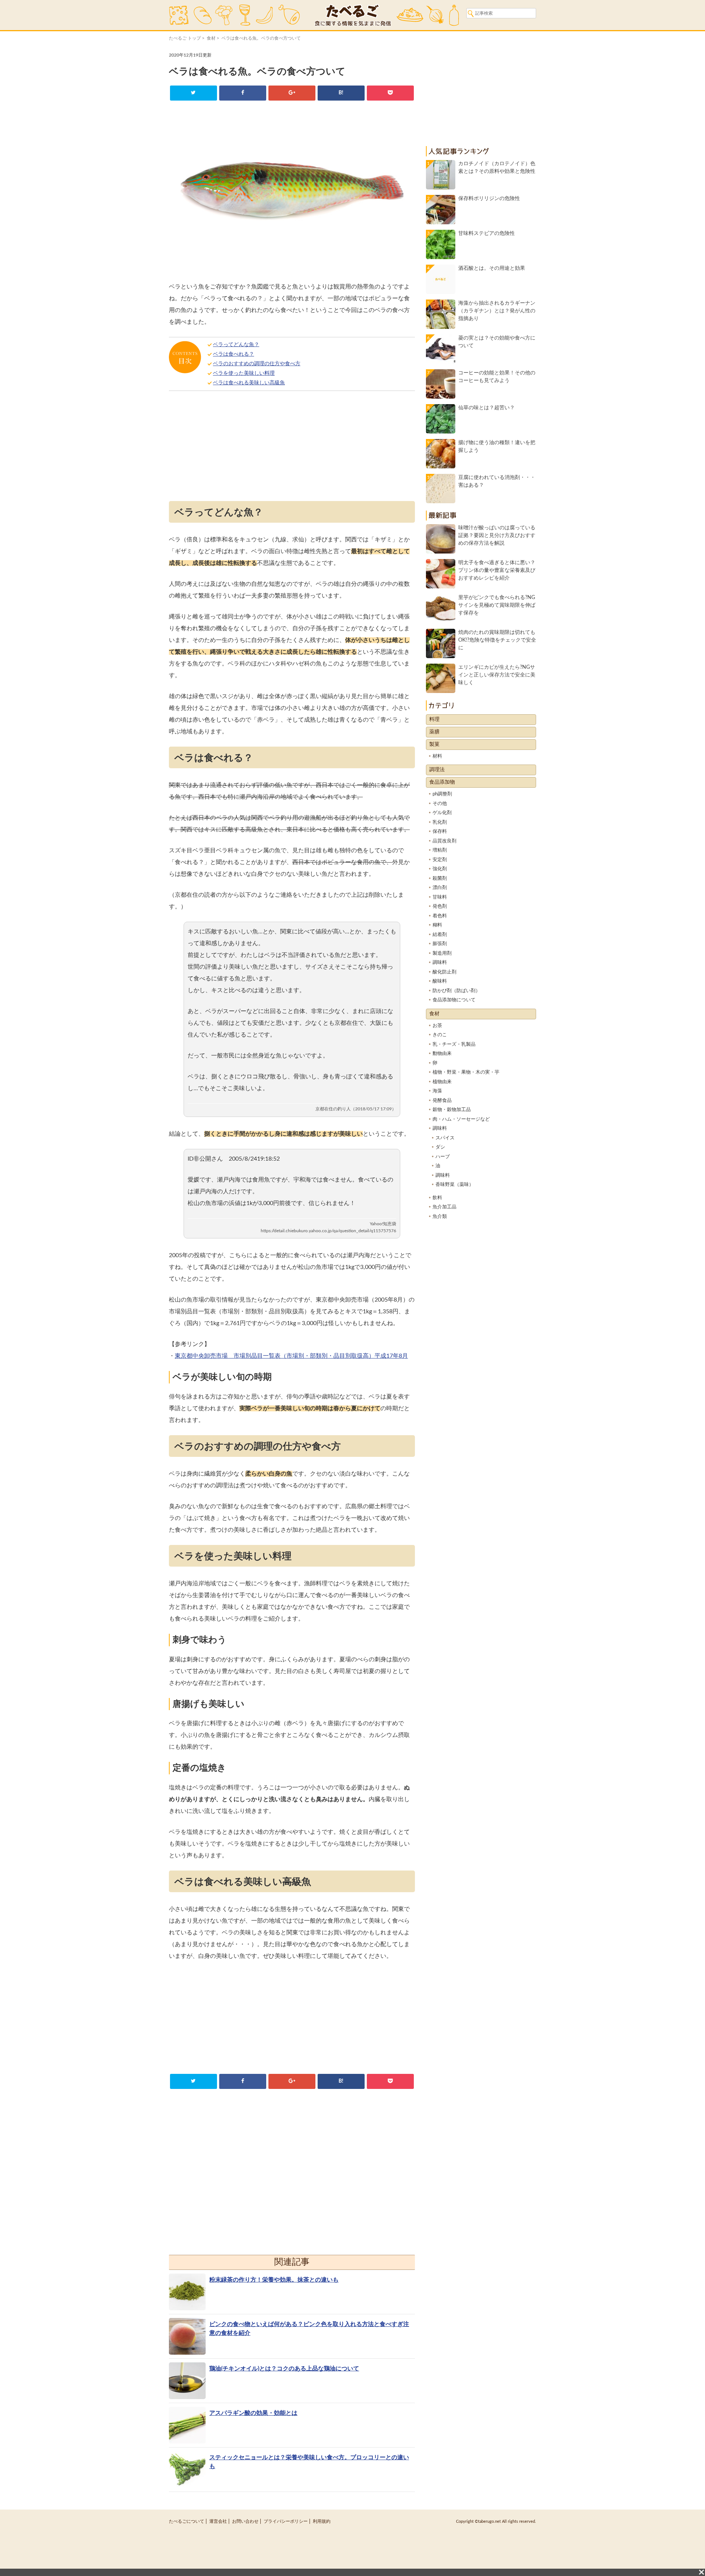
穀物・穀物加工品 (452, 1110)
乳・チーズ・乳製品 (454, 1044)
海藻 (437, 1091)
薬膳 (434, 732)
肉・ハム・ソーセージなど (461, 1119)
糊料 (437, 925)
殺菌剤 (440, 879)
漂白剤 (440, 888)
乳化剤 (440, 822)
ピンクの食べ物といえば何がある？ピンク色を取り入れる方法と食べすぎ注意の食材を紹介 (309, 2329)
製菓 (434, 744)
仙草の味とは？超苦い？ (487, 408)
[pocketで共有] (390, 93)
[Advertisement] (292, 448)
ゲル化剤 (442, 813)
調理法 (437, 770)
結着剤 (440, 935)
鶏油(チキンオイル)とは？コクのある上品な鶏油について (284, 2369)
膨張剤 (440, 944)
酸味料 (440, 981)
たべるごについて (187, 2521)
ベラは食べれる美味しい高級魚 (249, 383)
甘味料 (440, 897)
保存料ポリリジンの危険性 (489, 199)
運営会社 (218, 2521)
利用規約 (322, 2521)
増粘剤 (440, 850)
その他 (440, 804)
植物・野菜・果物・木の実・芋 (466, 1072)
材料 (437, 756)
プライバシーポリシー (286, 2521)
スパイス (445, 1138)
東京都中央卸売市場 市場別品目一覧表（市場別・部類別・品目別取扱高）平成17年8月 (291, 1356)
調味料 (440, 963)
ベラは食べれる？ (234, 354)
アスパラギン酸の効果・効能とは (253, 2413)
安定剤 (440, 860)
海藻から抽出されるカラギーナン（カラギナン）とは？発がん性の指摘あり (497, 311)
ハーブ (443, 1157)
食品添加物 (442, 782)
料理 (434, 719)
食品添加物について (454, 1000)
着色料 (440, 916)
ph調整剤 (442, 794)
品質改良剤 (444, 841)
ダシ (440, 1147)
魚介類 (440, 1217)
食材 (211, 38)
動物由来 (442, 1054)
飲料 (437, 1198)
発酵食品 (442, 1101)
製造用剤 (442, 953)
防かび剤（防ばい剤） (456, 991)
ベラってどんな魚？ (236, 345)
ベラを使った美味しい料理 (244, 373)
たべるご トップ (185, 38)
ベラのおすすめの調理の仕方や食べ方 (257, 364)
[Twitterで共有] (193, 93)
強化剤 (440, 869)
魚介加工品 (444, 1207)
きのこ (440, 1035)
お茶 (437, 1026)
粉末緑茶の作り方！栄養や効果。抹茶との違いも (274, 2280)
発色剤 (440, 906)
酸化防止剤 (444, 972)
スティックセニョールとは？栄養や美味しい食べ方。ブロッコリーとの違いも (309, 2462)
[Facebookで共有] (243, 93)
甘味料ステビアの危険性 (487, 233)
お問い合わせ (245, 2521)
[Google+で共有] (292, 93)
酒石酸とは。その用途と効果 (492, 268)
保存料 (440, 832)
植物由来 (442, 1082)
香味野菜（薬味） (455, 1185)
